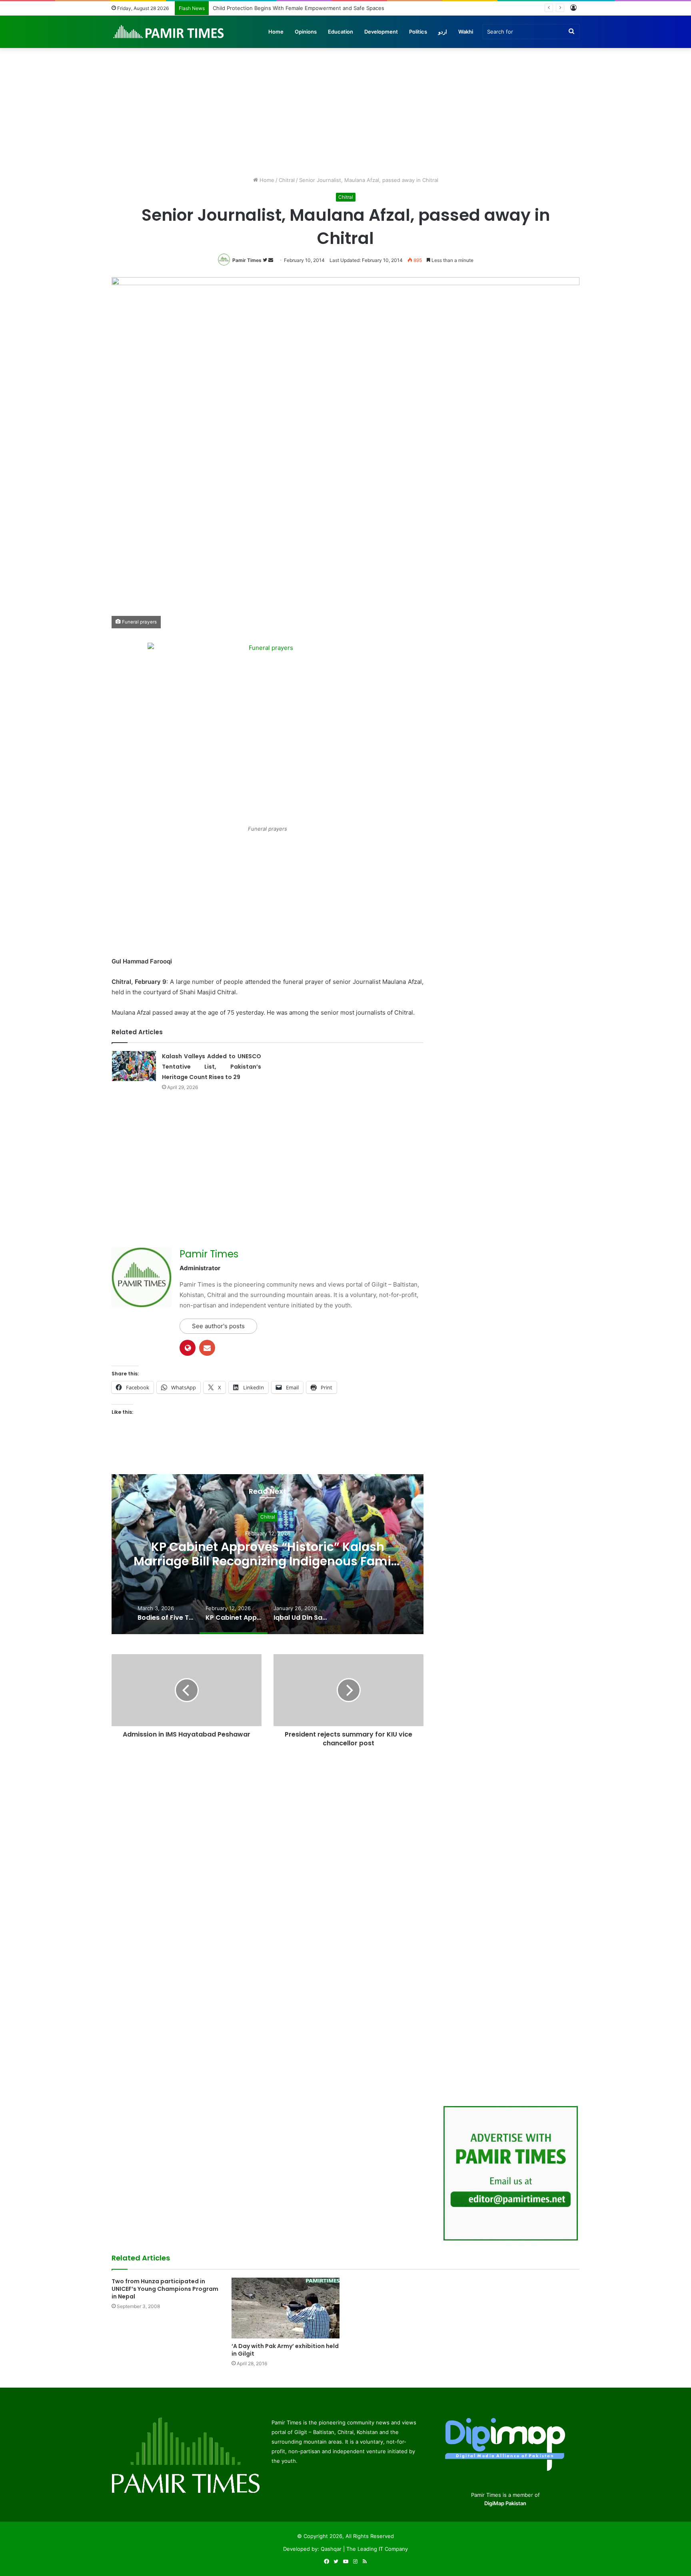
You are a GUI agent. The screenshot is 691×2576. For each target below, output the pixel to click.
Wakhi (466, 32)
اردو (443, 32)
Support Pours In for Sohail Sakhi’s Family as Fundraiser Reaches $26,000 (304, 8)
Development (381, 32)
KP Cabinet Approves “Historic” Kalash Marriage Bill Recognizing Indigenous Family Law (268, 1562)
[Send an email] (271, 260)
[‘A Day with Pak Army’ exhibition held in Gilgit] (286, 2308)
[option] (268, 1554)
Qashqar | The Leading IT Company (364, 2549)
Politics (418, 32)
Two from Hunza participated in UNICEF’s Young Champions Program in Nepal (165, 2289)
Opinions (306, 32)
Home (276, 32)
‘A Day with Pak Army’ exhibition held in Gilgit (285, 2350)
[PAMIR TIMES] (169, 32)
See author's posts (218, 1326)
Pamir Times (247, 260)
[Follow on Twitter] (266, 260)
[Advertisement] (345, 108)
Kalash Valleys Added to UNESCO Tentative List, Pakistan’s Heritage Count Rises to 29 (212, 1067)
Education (341, 32)
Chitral (287, 180)
